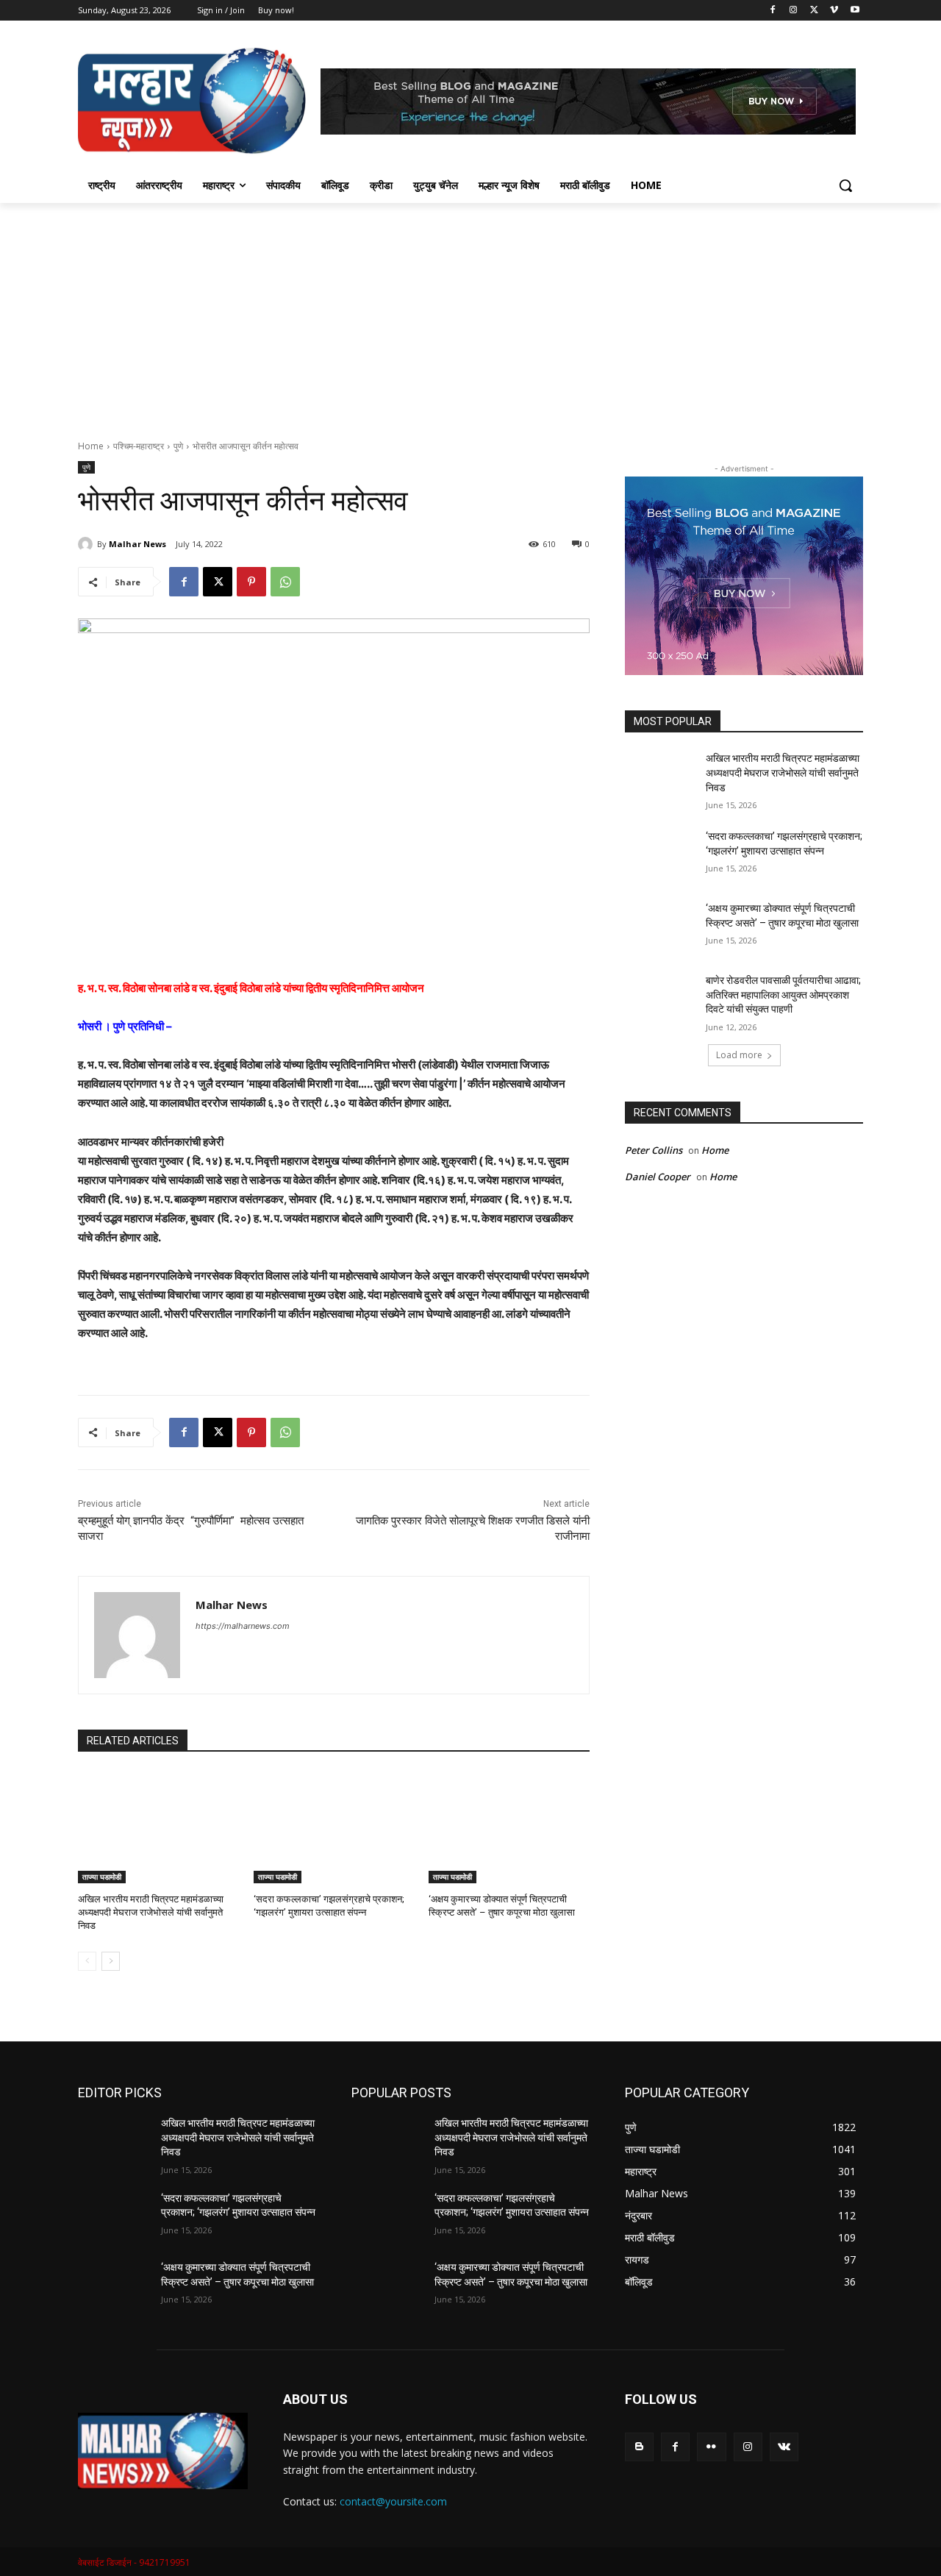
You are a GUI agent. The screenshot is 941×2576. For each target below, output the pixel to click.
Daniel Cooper (658, 1177)
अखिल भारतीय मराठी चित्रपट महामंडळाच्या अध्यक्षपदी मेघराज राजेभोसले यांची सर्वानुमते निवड (151, 1912)
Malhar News (137, 544)
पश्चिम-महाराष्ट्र (139, 446)
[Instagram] (794, 11)
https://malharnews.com (243, 1626)
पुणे (178, 446)
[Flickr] (711, 2447)
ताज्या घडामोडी (102, 1877)
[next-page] (111, 1961)
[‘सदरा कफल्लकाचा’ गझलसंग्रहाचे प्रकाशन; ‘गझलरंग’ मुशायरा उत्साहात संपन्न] (334, 1827)
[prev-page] (87, 1961)
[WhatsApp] (285, 582)
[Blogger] (639, 2447)
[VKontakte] (784, 2447)
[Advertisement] (470, 313)
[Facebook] (773, 11)
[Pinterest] (251, 582)
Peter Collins (654, 1150)
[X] (814, 11)
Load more (739, 1055)
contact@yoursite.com (393, 2501)
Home (91, 446)
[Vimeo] (834, 11)
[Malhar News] (87, 544)
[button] (845, 185)
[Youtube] (855, 11)
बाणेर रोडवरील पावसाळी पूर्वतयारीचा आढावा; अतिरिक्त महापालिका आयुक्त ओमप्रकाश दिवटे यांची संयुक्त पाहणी (783, 995)
